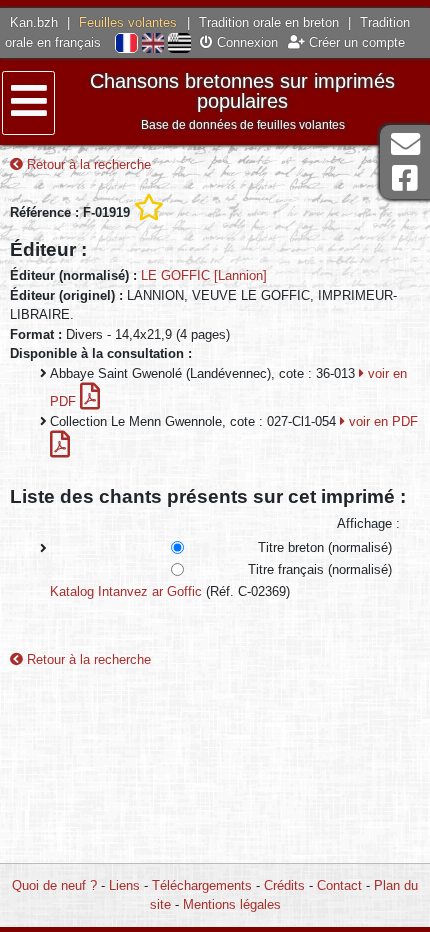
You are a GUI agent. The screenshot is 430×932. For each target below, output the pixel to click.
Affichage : (368, 523)
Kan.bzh (34, 22)
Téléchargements (202, 885)
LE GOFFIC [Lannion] (204, 275)
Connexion (245, 42)
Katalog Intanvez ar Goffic (126, 591)
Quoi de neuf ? (54, 885)
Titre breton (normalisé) (325, 547)
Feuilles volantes (128, 22)
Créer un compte (355, 42)
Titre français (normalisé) (320, 569)
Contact (339, 885)
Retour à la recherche (87, 164)
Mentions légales (232, 904)
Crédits (284, 885)
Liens (124, 885)
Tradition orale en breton (269, 22)
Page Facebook (405, 178)
